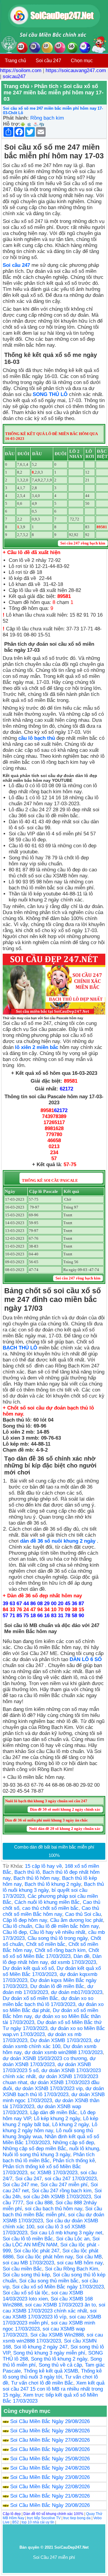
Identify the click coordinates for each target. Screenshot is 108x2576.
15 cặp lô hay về (43, 1866)
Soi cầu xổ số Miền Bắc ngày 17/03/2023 (58, 2287)
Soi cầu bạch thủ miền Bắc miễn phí (52, 2212)
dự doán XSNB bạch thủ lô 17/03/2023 (53, 2091)
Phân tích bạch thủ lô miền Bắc (49, 2158)
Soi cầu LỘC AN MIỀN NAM (51, 2242)
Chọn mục (82, 61)
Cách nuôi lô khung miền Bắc (47, 1902)
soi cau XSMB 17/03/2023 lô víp (50, 2314)
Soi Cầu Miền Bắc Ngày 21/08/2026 (50, 2496)
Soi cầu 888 (39, 2203)
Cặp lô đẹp (12, 2514)
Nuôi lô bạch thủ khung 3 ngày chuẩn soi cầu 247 (46, 1801)
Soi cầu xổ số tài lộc (25, 2293)
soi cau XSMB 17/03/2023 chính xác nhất (54, 2308)
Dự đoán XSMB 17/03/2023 (61, 2040)
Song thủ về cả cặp (60, 2365)
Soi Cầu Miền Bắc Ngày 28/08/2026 (50, 2431)
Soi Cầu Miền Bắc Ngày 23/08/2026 (50, 2477)
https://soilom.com (21, 70)
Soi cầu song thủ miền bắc (49, 2281)
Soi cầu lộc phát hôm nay (45, 2257)
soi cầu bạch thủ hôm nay (54, 2209)
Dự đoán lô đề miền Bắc (57, 1986)
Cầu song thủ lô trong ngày (58, 1938)
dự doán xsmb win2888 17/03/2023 (64, 2052)
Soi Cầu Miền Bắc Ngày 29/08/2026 (50, 2421)
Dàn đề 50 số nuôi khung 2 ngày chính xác (65, 1809)
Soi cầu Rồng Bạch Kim (72, 2269)
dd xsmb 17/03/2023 (73, 1962)
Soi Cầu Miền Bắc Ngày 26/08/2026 (50, 2449)
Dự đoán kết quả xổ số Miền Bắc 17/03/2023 (52, 1971)
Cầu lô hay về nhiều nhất (57, 1932)
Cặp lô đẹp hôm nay (25, 1920)
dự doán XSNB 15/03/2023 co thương (45, 2058)
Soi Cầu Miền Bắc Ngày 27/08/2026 (50, 2440)
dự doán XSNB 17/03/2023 (49, 2061)
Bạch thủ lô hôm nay (36, 1878)
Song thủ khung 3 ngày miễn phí (49, 2353)
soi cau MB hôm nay (80, 2263)
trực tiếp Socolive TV (44, 2518)
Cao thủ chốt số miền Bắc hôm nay (51, 1911)
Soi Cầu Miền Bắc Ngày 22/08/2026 (50, 2487)
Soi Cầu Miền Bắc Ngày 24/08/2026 (50, 2468)
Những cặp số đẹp (73, 2143)
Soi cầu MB (89, 2257)
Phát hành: (16, 118)
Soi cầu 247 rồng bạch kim (62, 2191)
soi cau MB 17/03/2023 (28, 2263)
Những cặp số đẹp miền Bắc (34, 2149)
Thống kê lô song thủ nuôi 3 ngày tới (52, 2374)
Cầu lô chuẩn (17, 1926)
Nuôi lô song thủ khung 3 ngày (36, 2155)
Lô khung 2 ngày (70, 2125)
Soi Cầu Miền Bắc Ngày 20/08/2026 (50, 2505)
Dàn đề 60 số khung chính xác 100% (53, 2514)
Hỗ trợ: (12, 124)
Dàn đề (81, 1956)
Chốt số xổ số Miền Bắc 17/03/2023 (51, 1953)
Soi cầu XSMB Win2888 (57, 2335)
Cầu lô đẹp (15, 1932)
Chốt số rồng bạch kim (60, 1950)
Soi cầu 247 (48, 61)
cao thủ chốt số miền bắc (50, 1908)
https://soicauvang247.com (76, 70)
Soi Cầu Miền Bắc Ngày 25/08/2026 (50, 2459)
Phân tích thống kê (74, 2161)
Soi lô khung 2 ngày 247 (41, 2347)
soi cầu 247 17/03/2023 (71, 2179)
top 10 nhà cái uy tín (38, 2522)
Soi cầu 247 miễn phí (64, 2185)
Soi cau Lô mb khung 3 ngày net (66, 2233)
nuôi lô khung (84, 2149)
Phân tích (46, 86)
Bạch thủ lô (27, 1872)
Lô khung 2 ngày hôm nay (50, 2128)
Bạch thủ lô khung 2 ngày (53, 1884)
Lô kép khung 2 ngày (57, 2119)
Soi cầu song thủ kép (26, 2275)
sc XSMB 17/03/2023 (54, 2173)
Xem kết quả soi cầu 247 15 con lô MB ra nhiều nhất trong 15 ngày (54, 2389)
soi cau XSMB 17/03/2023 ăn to (60, 2305)
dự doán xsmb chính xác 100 (51, 2043)
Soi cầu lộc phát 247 (37, 2251)
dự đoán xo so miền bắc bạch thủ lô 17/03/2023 (48, 2001)
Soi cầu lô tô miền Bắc (28, 2239)
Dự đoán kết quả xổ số (28, 1968)
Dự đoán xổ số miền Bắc (30, 1998)
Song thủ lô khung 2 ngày (59, 2359)
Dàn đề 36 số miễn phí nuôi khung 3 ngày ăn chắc (46, 1820)
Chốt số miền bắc (46, 1944)
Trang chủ (15, 61)
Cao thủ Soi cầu (83, 1914)
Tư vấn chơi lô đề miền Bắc (42, 2383)
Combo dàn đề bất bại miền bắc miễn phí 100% (54, 1851)
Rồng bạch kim (47, 118)
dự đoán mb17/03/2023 (77, 1992)
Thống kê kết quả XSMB (51, 2371)
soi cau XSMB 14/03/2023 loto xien (43, 2296)
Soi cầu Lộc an (73, 2239)
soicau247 (14, 76)
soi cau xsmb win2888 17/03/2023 (53, 2338)
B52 (16, 2522)
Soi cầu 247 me (20, 2185)
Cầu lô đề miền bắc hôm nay (67, 1926)
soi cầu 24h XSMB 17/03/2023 (57, 2197)
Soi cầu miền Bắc (22, 2269)
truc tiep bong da (77, 2518)
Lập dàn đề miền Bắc (54, 2113)
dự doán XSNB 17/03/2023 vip (49, 2088)
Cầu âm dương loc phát (76, 1920)
